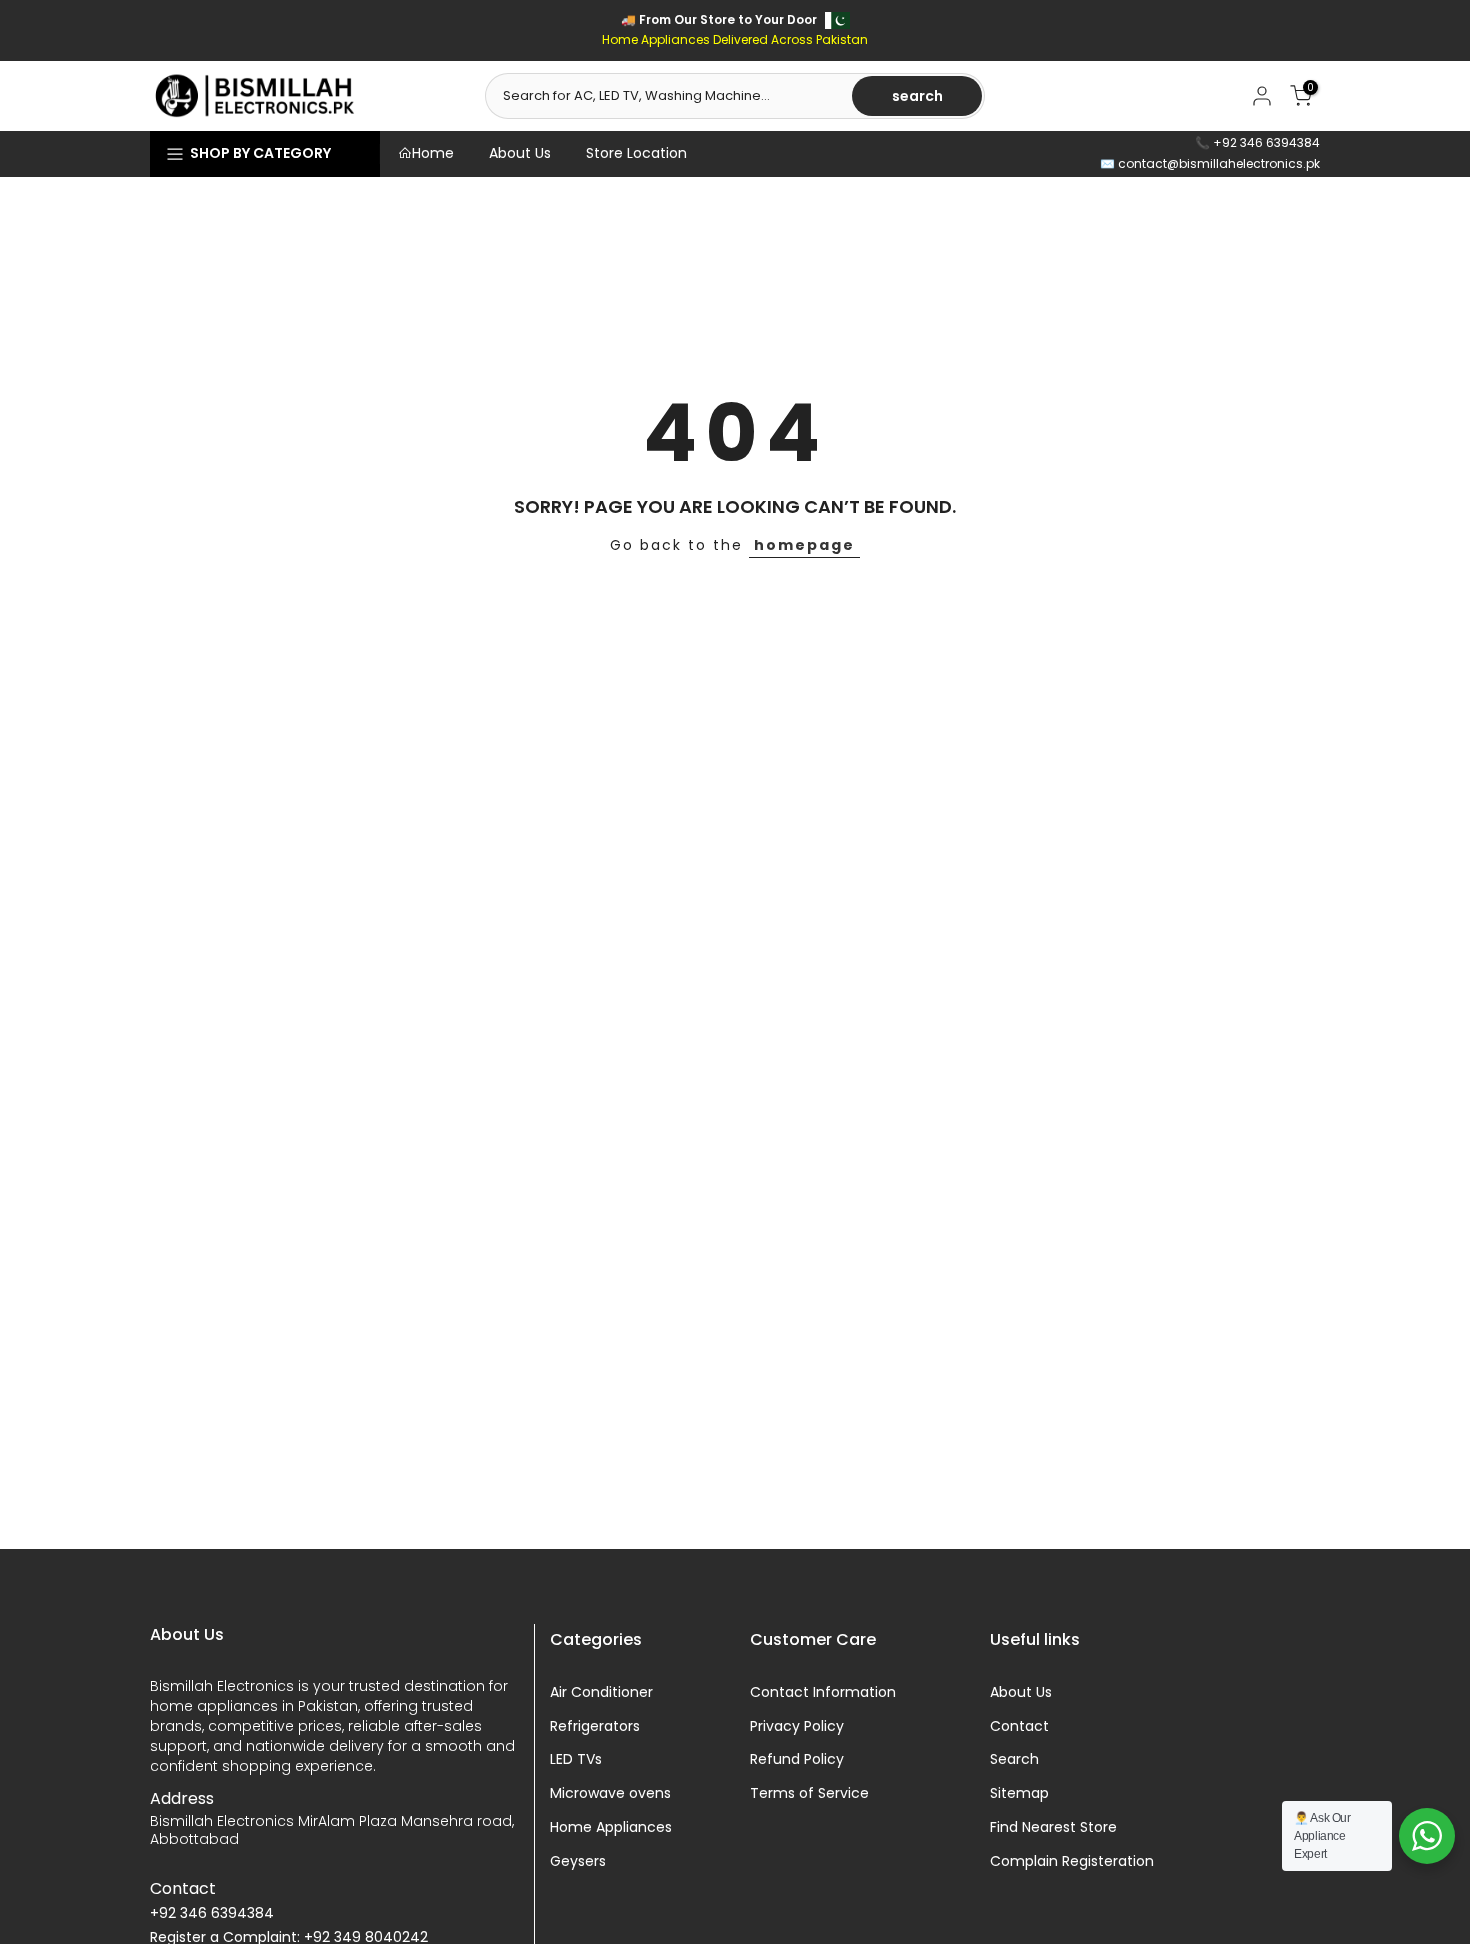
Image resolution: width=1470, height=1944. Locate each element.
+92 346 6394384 (212, 1913)
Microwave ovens (610, 1793)
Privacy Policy (797, 1726)
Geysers (578, 1861)
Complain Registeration (1072, 1861)
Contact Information (823, 1692)
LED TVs (576, 1759)
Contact (1019, 1726)
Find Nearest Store (1053, 1827)
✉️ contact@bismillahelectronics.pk (1210, 163)
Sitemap (1019, 1793)
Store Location (636, 153)
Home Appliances (611, 1827)
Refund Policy (797, 1759)
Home (433, 153)
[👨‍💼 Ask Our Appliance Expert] (1427, 1836)
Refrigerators (595, 1726)
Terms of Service (809, 1793)
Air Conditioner (601, 1692)
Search (1014, 1759)
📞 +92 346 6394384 (1257, 142)
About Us (520, 153)
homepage (804, 545)
